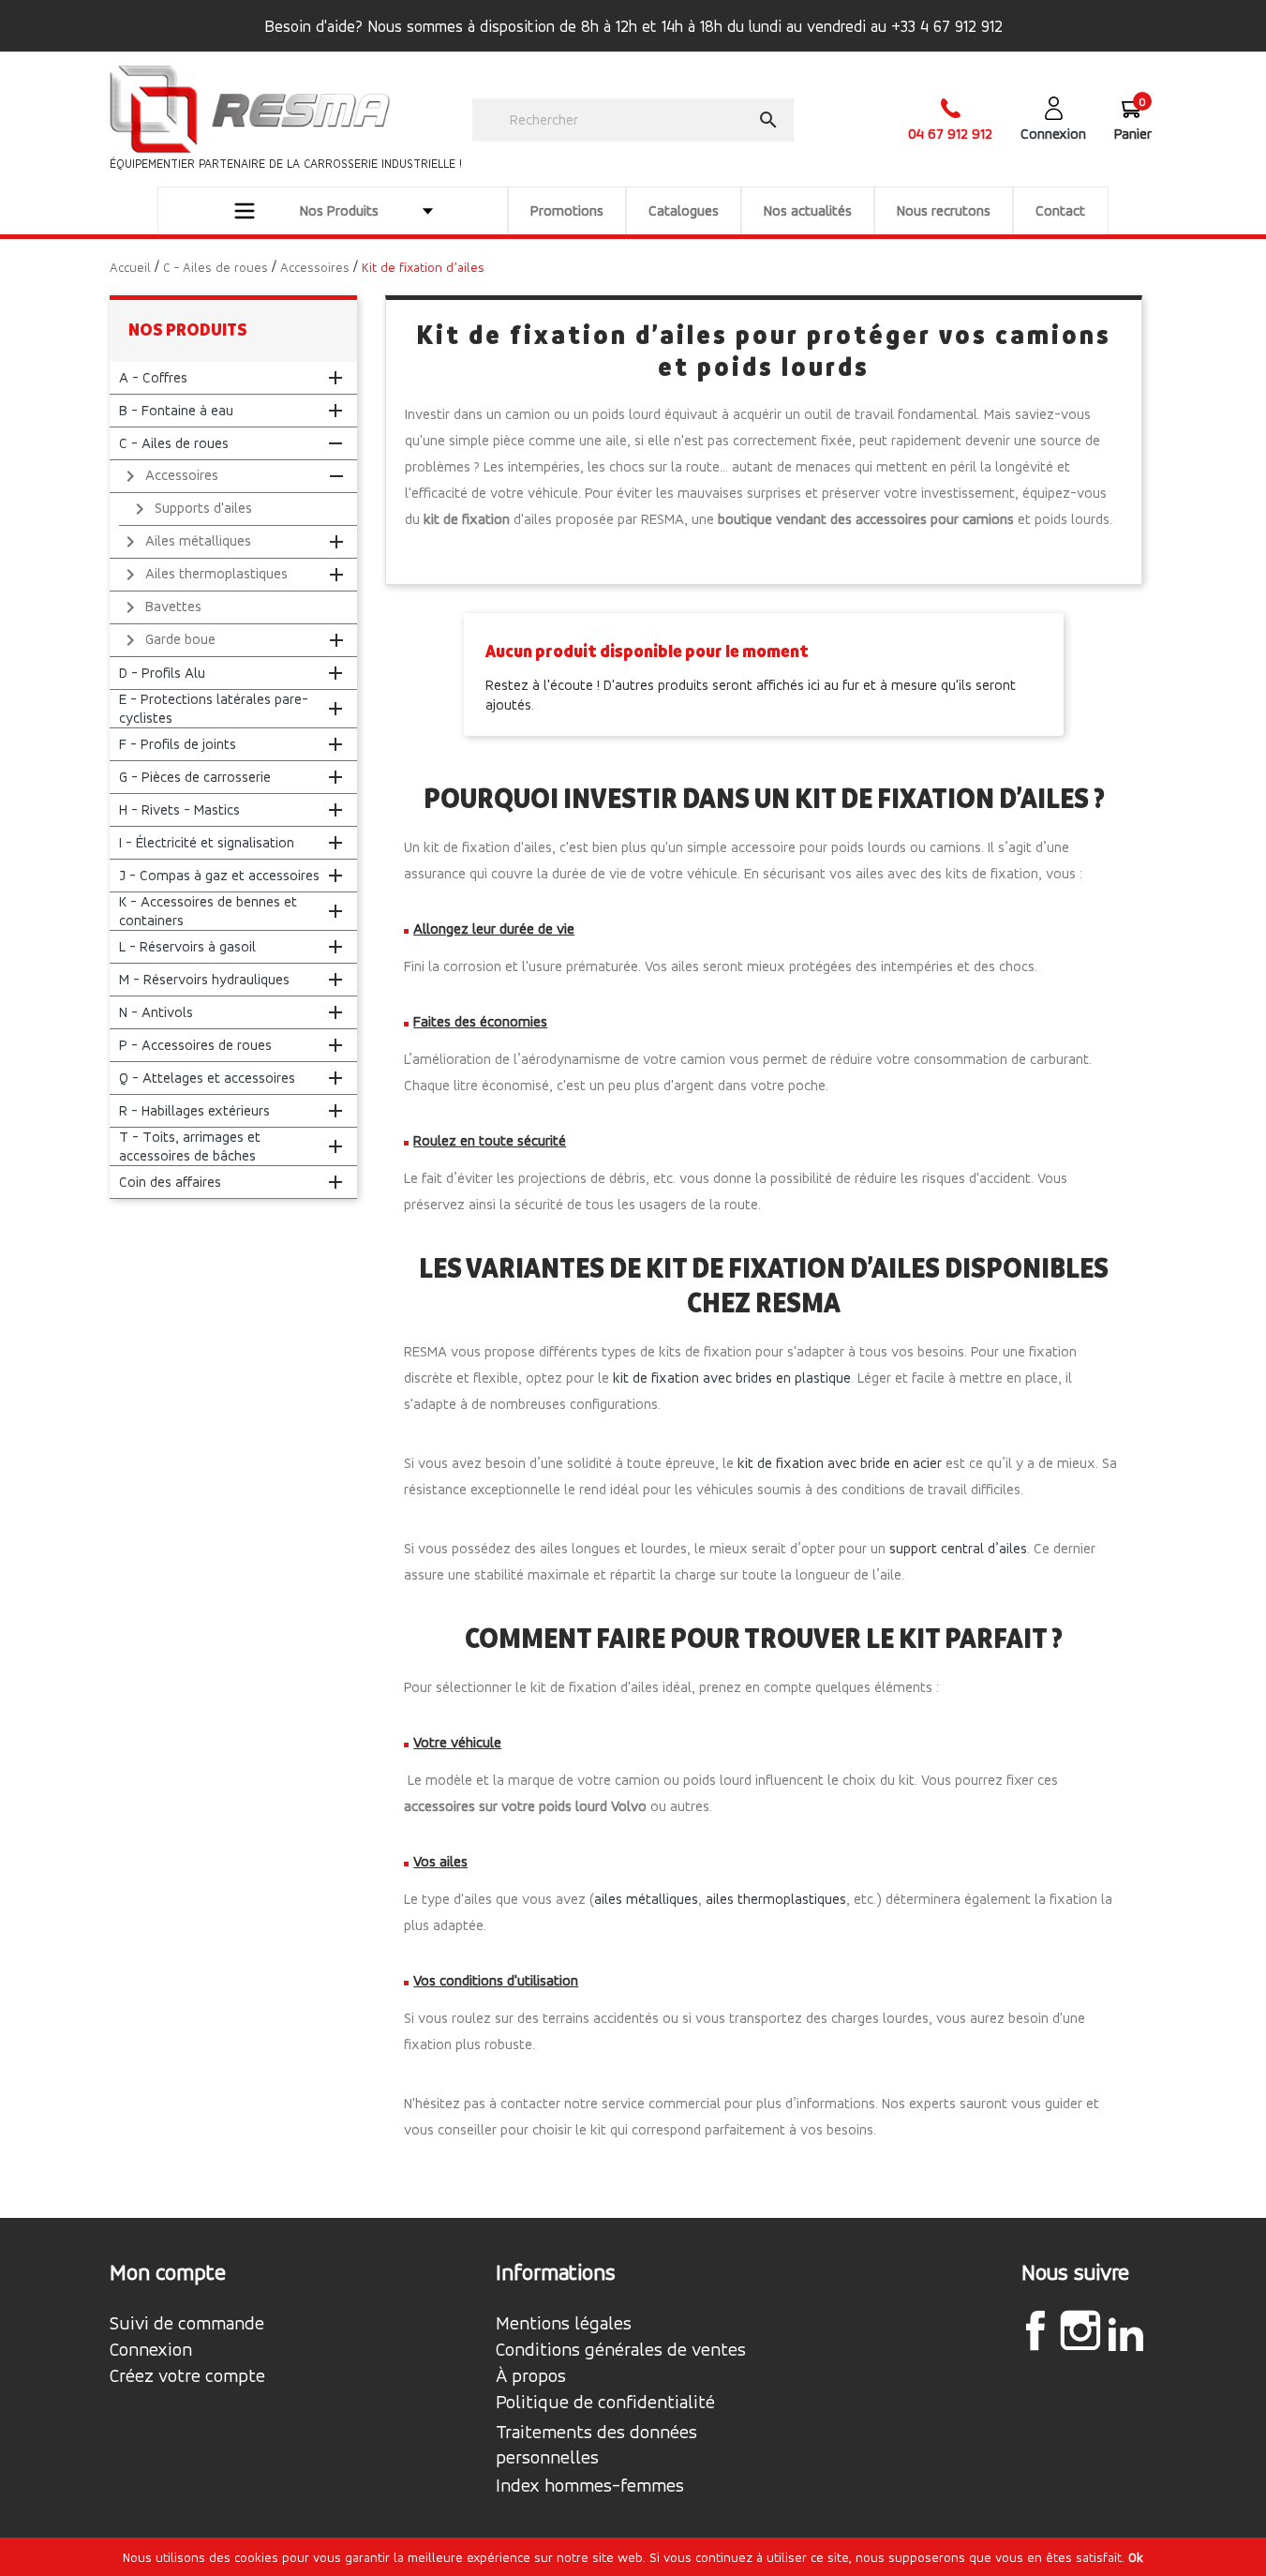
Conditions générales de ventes (621, 2350)
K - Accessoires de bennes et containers (208, 911)
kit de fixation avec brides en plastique (732, 1378)
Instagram (1080, 2330)
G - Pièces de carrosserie (195, 777)
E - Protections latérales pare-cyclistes (214, 708)
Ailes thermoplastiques (203, 575)
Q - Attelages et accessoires (207, 1078)
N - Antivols (156, 1012)
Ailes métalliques (185, 542)
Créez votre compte (187, 2376)
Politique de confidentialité (605, 2403)
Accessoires (169, 476)
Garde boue (167, 640)
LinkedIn (1125, 2333)
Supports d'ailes (190, 509)
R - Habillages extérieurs (194, 1110)
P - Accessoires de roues (195, 1045)
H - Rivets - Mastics (179, 809)
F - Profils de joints (178, 744)
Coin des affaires (170, 1182)
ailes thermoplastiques (776, 1899)
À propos (531, 2376)
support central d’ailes (958, 1548)
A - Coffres (153, 377)
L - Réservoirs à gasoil (187, 946)
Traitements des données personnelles (596, 2445)
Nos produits (188, 329)
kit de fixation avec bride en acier (840, 1463)
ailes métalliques (646, 1899)
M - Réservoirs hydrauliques (204, 979)
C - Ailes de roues (174, 443)
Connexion (151, 2350)
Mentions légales (564, 2324)
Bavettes (160, 607)
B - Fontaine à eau (176, 410)
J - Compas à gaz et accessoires (219, 875)
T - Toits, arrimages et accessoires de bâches (190, 1146)
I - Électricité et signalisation (207, 842)
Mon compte (168, 2272)
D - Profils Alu (162, 673)
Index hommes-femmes (590, 2486)
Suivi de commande (187, 2324)
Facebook (1035, 2330)
